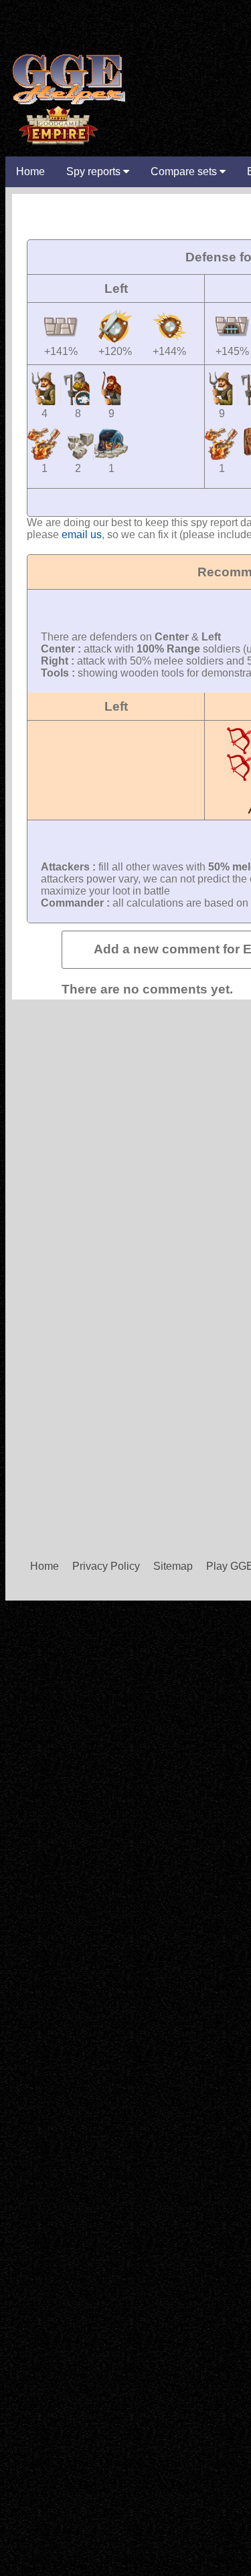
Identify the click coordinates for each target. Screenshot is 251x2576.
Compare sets (185, 171)
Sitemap (173, 1566)
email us (82, 535)
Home (30, 171)
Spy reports (95, 171)
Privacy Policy (106, 1566)
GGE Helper (68, 79)
